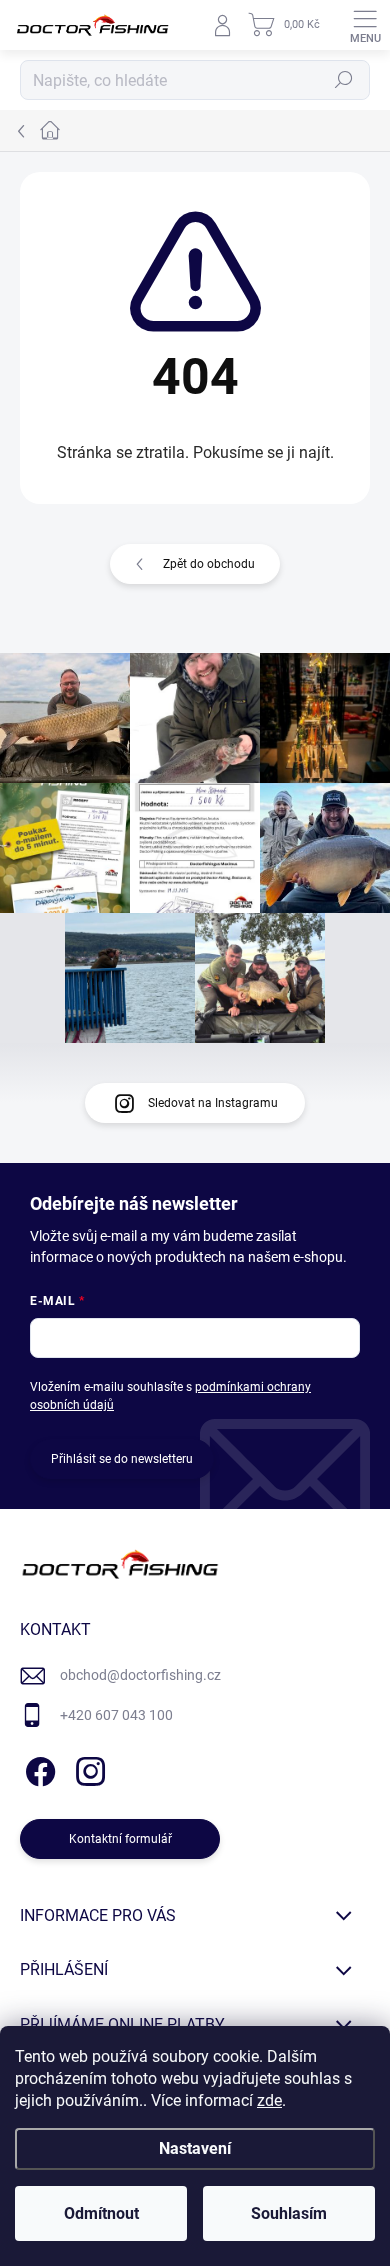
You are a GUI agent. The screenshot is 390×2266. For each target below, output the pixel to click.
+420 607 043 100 (116, 1715)
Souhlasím (289, 2213)
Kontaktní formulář (120, 1839)
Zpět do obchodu (209, 564)
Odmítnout (101, 2213)
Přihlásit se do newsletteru (122, 1459)
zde (269, 2100)
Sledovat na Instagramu (213, 1103)
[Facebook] (37, 1767)
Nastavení (195, 2148)
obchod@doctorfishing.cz (140, 1675)
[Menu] (365, 25)
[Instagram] (87, 1767)
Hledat (344, 80)
